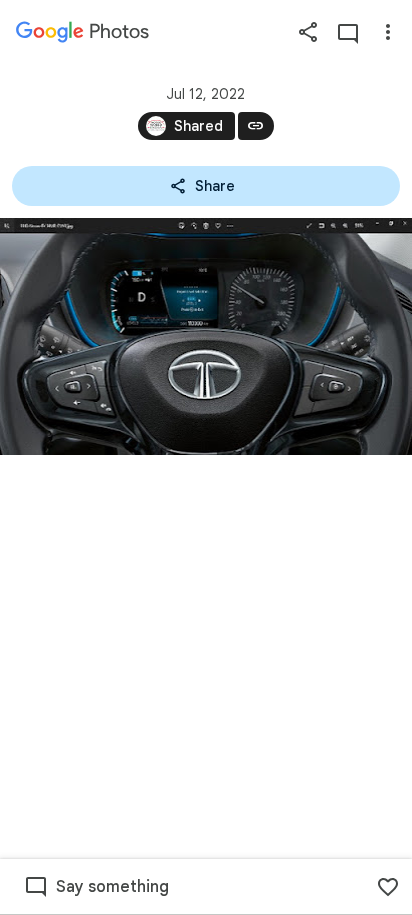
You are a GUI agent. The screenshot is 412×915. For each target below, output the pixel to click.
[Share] (308, 32)
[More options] (388, 32)
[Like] (388, 887)
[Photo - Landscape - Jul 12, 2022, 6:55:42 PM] (206, 336)
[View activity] (348, 32)
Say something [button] (112, 887)
